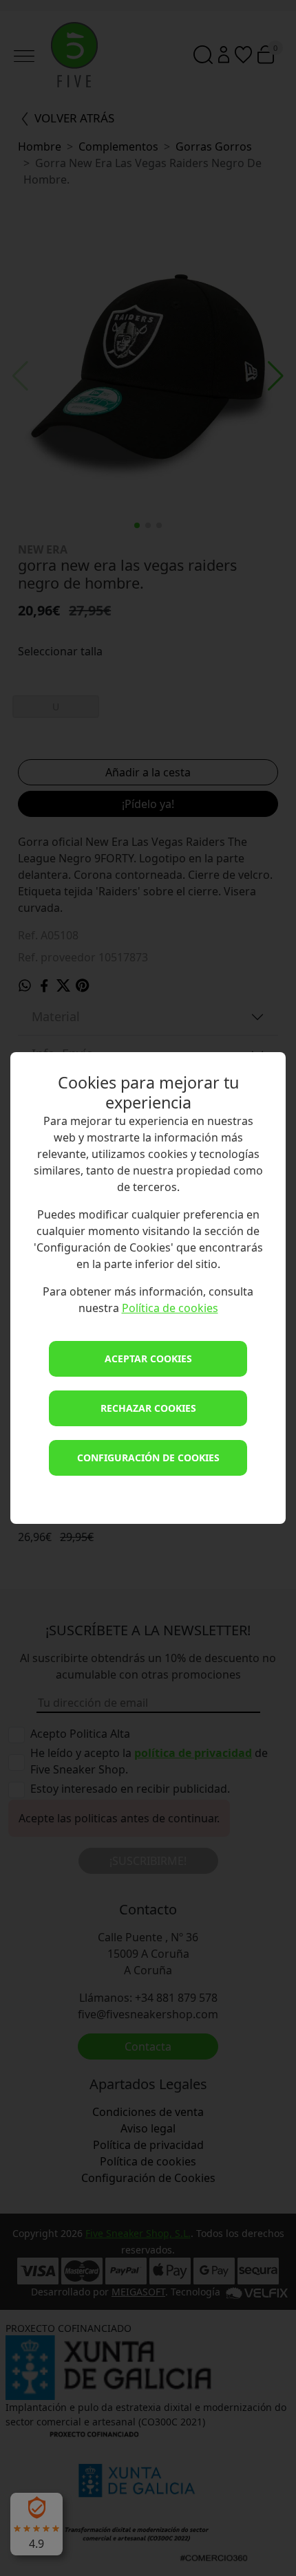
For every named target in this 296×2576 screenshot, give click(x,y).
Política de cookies (170, 1308)
